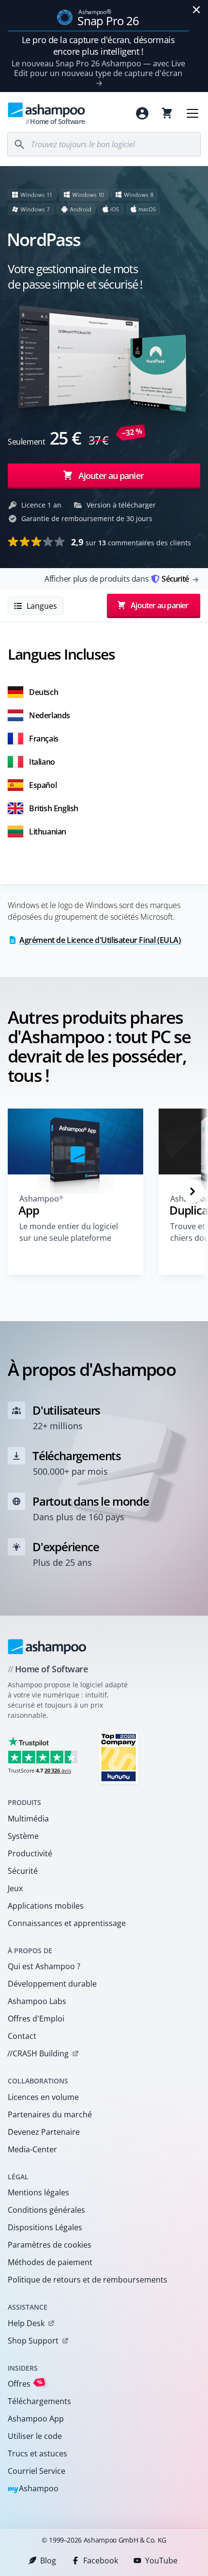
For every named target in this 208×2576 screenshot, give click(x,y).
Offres (25, 2383)
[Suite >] (193, 1191)
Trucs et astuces (37, 2453)
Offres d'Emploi (36, 2019)
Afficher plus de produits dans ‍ (117, 579)
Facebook (101, 2561)
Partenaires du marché (50, 2114)
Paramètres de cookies (50, 2245)
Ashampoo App (36, 2419)
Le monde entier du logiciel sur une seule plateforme (69, 1232)
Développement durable (52, 1984)
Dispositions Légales (45, 2227)
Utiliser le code (35, 2436)
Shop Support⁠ (33, 2341)
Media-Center (32, 2149)
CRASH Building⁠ (38, 2053)
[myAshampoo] (142, 113)
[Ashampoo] (47, 1647)
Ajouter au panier (111, 476)
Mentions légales (38, 2192)
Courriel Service (37, 2471)
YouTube (161, 2561)
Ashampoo (33, 2489)
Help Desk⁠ (26, 2323)
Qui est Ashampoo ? (44, 1966)
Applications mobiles (46, 1906)
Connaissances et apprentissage (67, 1923)
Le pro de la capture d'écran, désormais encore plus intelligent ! (98, 46)
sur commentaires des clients (131, 542)
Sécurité (23, 1871)
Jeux (15, 1888)
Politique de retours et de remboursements (88, 2280)
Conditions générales (46, 2210)
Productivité (30, 1853)
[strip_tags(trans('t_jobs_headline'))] (119, 1757)
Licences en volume (43, 2097)
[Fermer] (196, 10)
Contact (22, 2036)
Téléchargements (39, 2401)
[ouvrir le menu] (193, 113)
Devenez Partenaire (44, 2132)
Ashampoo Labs (37, 2001)
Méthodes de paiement (50, 2262)
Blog (48, 2561)
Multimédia (28, 1819)
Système (23, 1836)
